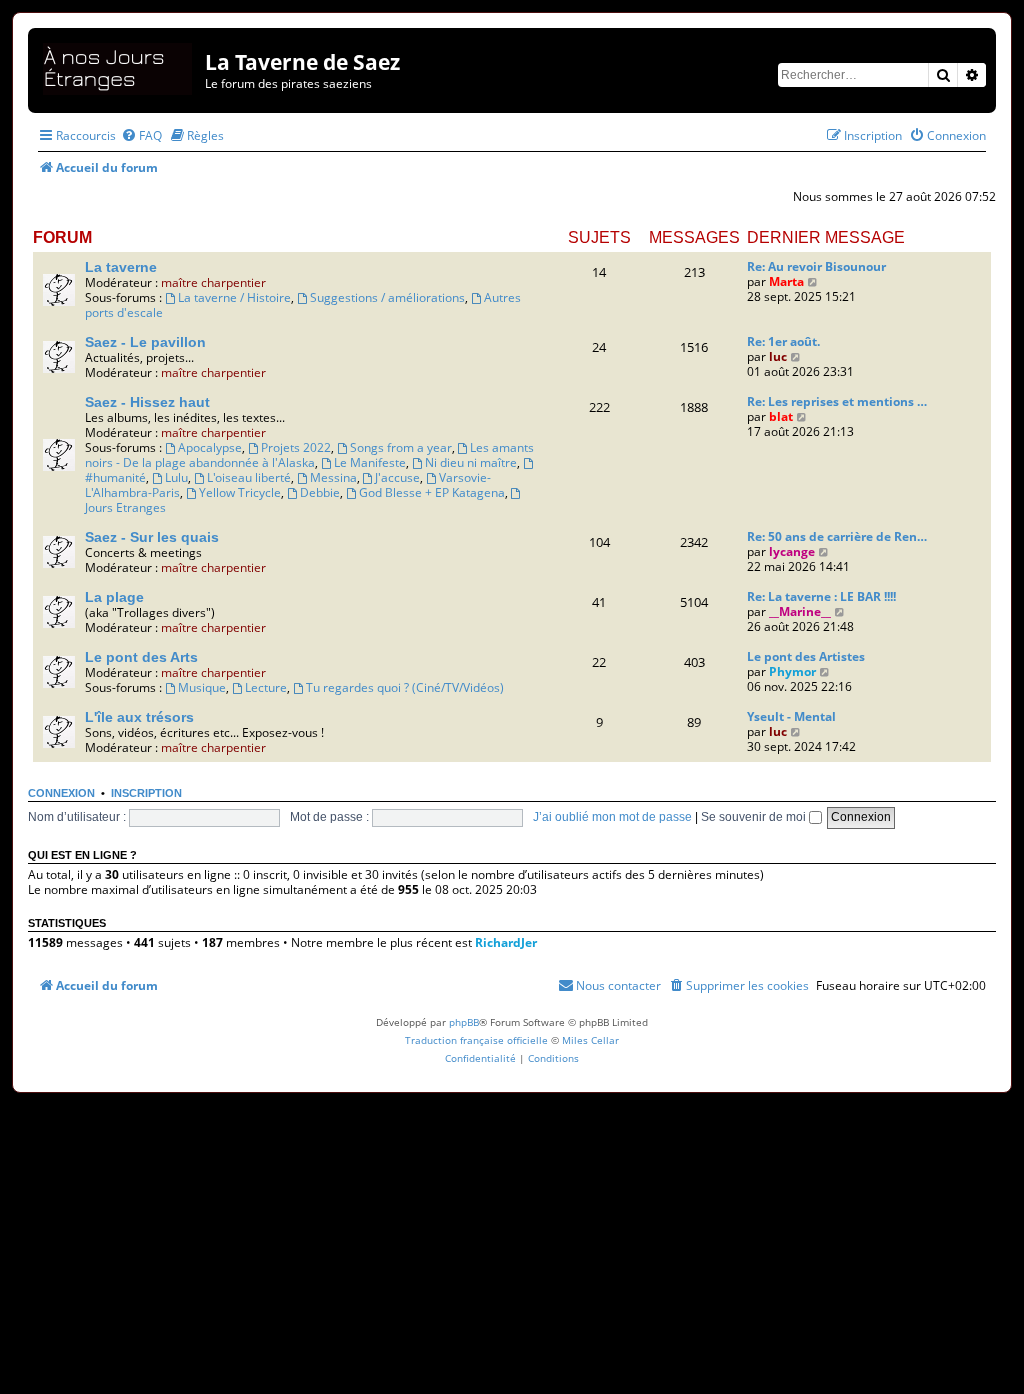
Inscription (146, 793)
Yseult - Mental (791, 716)
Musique (202, 687)
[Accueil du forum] (119, 65)
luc (778, 356)
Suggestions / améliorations (387, 297)
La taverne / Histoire (234, 297)
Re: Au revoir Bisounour (816, 266)
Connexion (61, 793)
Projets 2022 (296, 447)
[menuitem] (141, 135)
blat (781, 416)
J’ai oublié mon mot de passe (612, 817)
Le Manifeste (370, 462)
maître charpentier (213, 282)
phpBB (464, 1022)
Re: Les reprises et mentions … (837, 401)
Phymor (792, 671)
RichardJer (506, 942)
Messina (333, 477)
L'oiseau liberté (249, 477)
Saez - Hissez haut (147, 402)
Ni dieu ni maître (471, 462)
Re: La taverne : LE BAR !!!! (821, 596)
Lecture (266, 687)
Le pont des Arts (141, 657)
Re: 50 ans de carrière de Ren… (837, 536)
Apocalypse (210, 447)
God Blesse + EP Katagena (432, 492)
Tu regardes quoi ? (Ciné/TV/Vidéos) (405, 687)
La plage (114, 597)
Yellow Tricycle (240, 492)
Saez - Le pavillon (145, 342)
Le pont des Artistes (806, 656)
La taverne (121, 267)
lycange (792, 551)
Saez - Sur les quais (152, 537)
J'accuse (397, 477)
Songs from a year (401, 447)
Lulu (176, 477)
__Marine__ (800, 611)
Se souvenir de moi (755, 817)
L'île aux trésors (139, 717)
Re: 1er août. (783, 341)
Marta (786, 281)
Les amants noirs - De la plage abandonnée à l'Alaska (309, 455)
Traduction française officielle (476, 1040)
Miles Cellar (590, 1040)
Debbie (320, 492)
